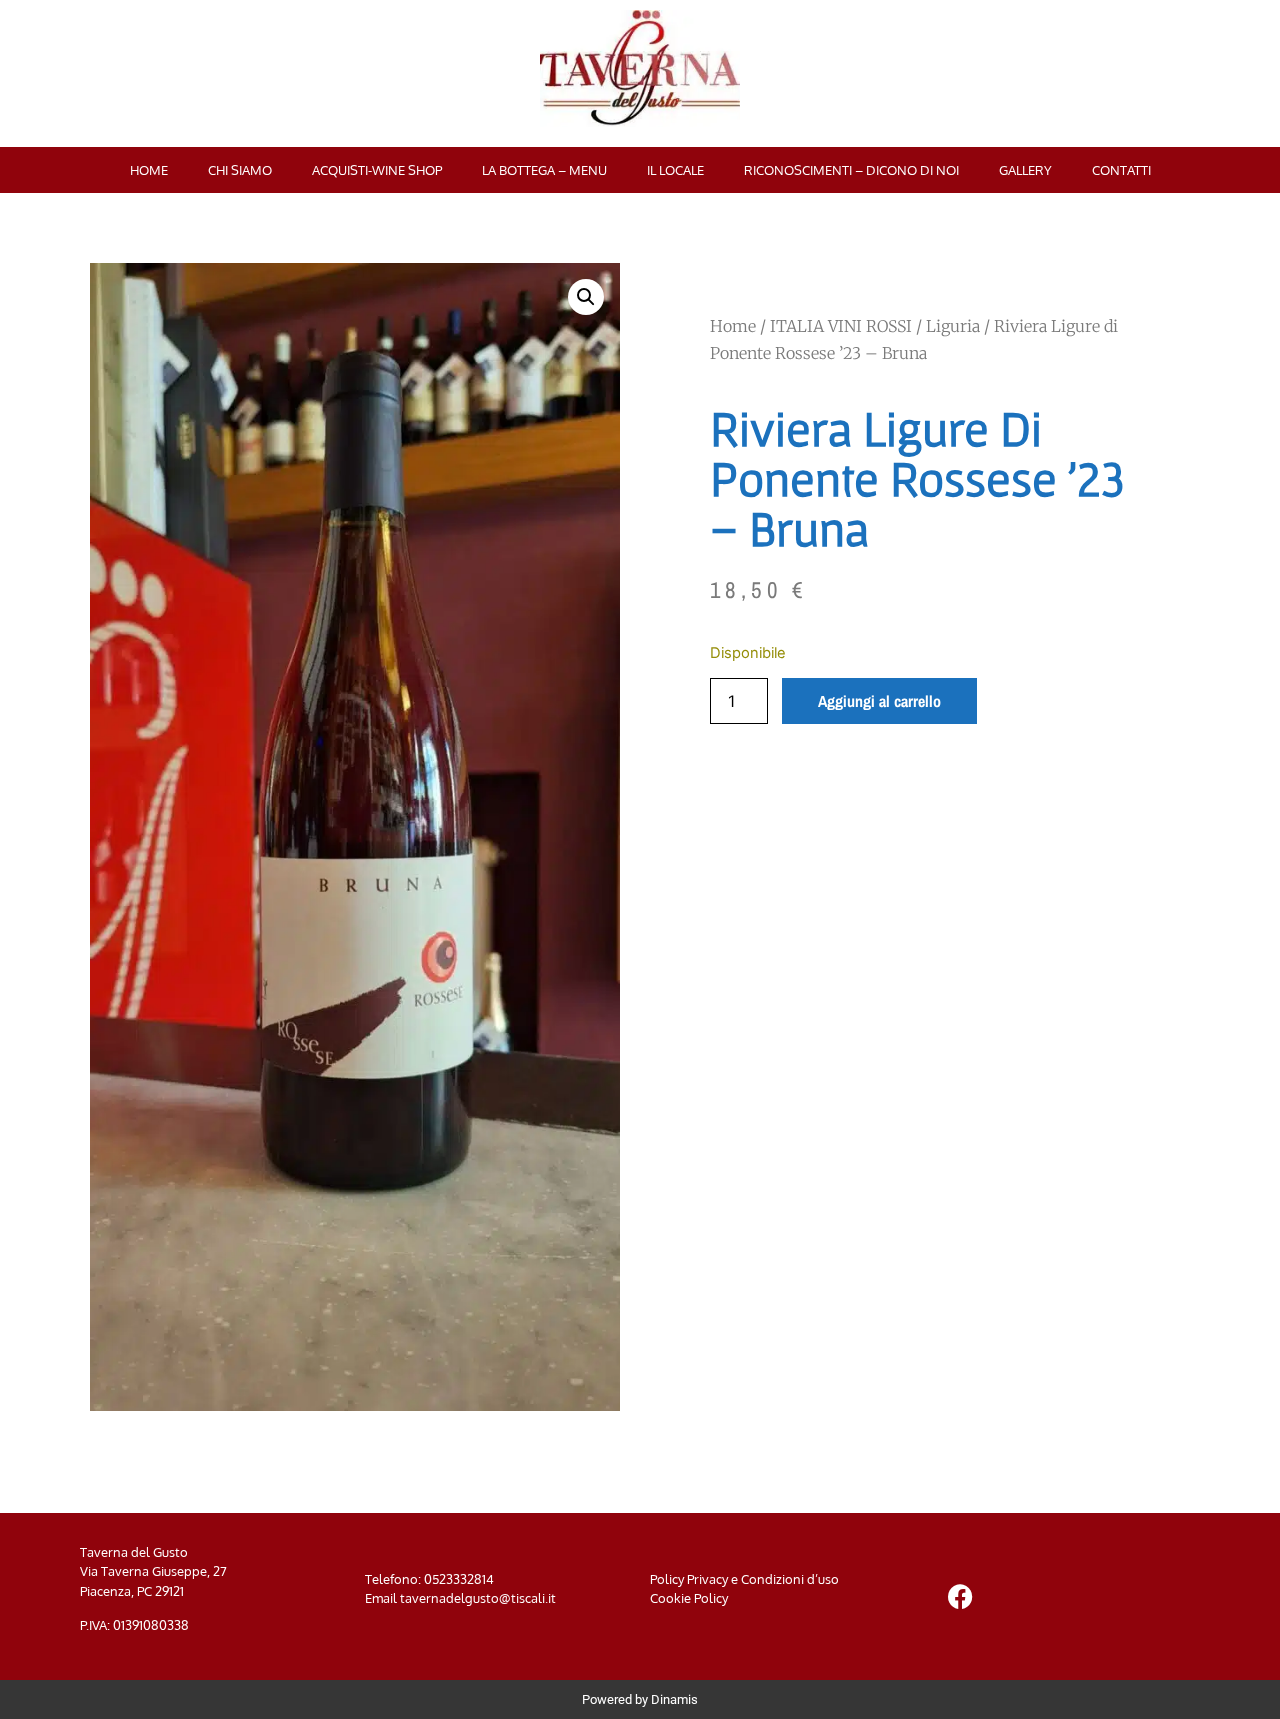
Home (149, 170)
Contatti (1121, 170)
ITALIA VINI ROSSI (841, 326)
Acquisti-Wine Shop (377, 170)
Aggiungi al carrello (879, 701)
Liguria (953, 326)
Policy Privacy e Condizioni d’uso (744, 1579)
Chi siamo (240, 170)
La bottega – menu (544, 170)
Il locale (675, 170)
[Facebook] (960, 1596)
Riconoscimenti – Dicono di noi (851, 170)
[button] (586, 297)
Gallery (1025, 170)
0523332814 (459, 1579)
